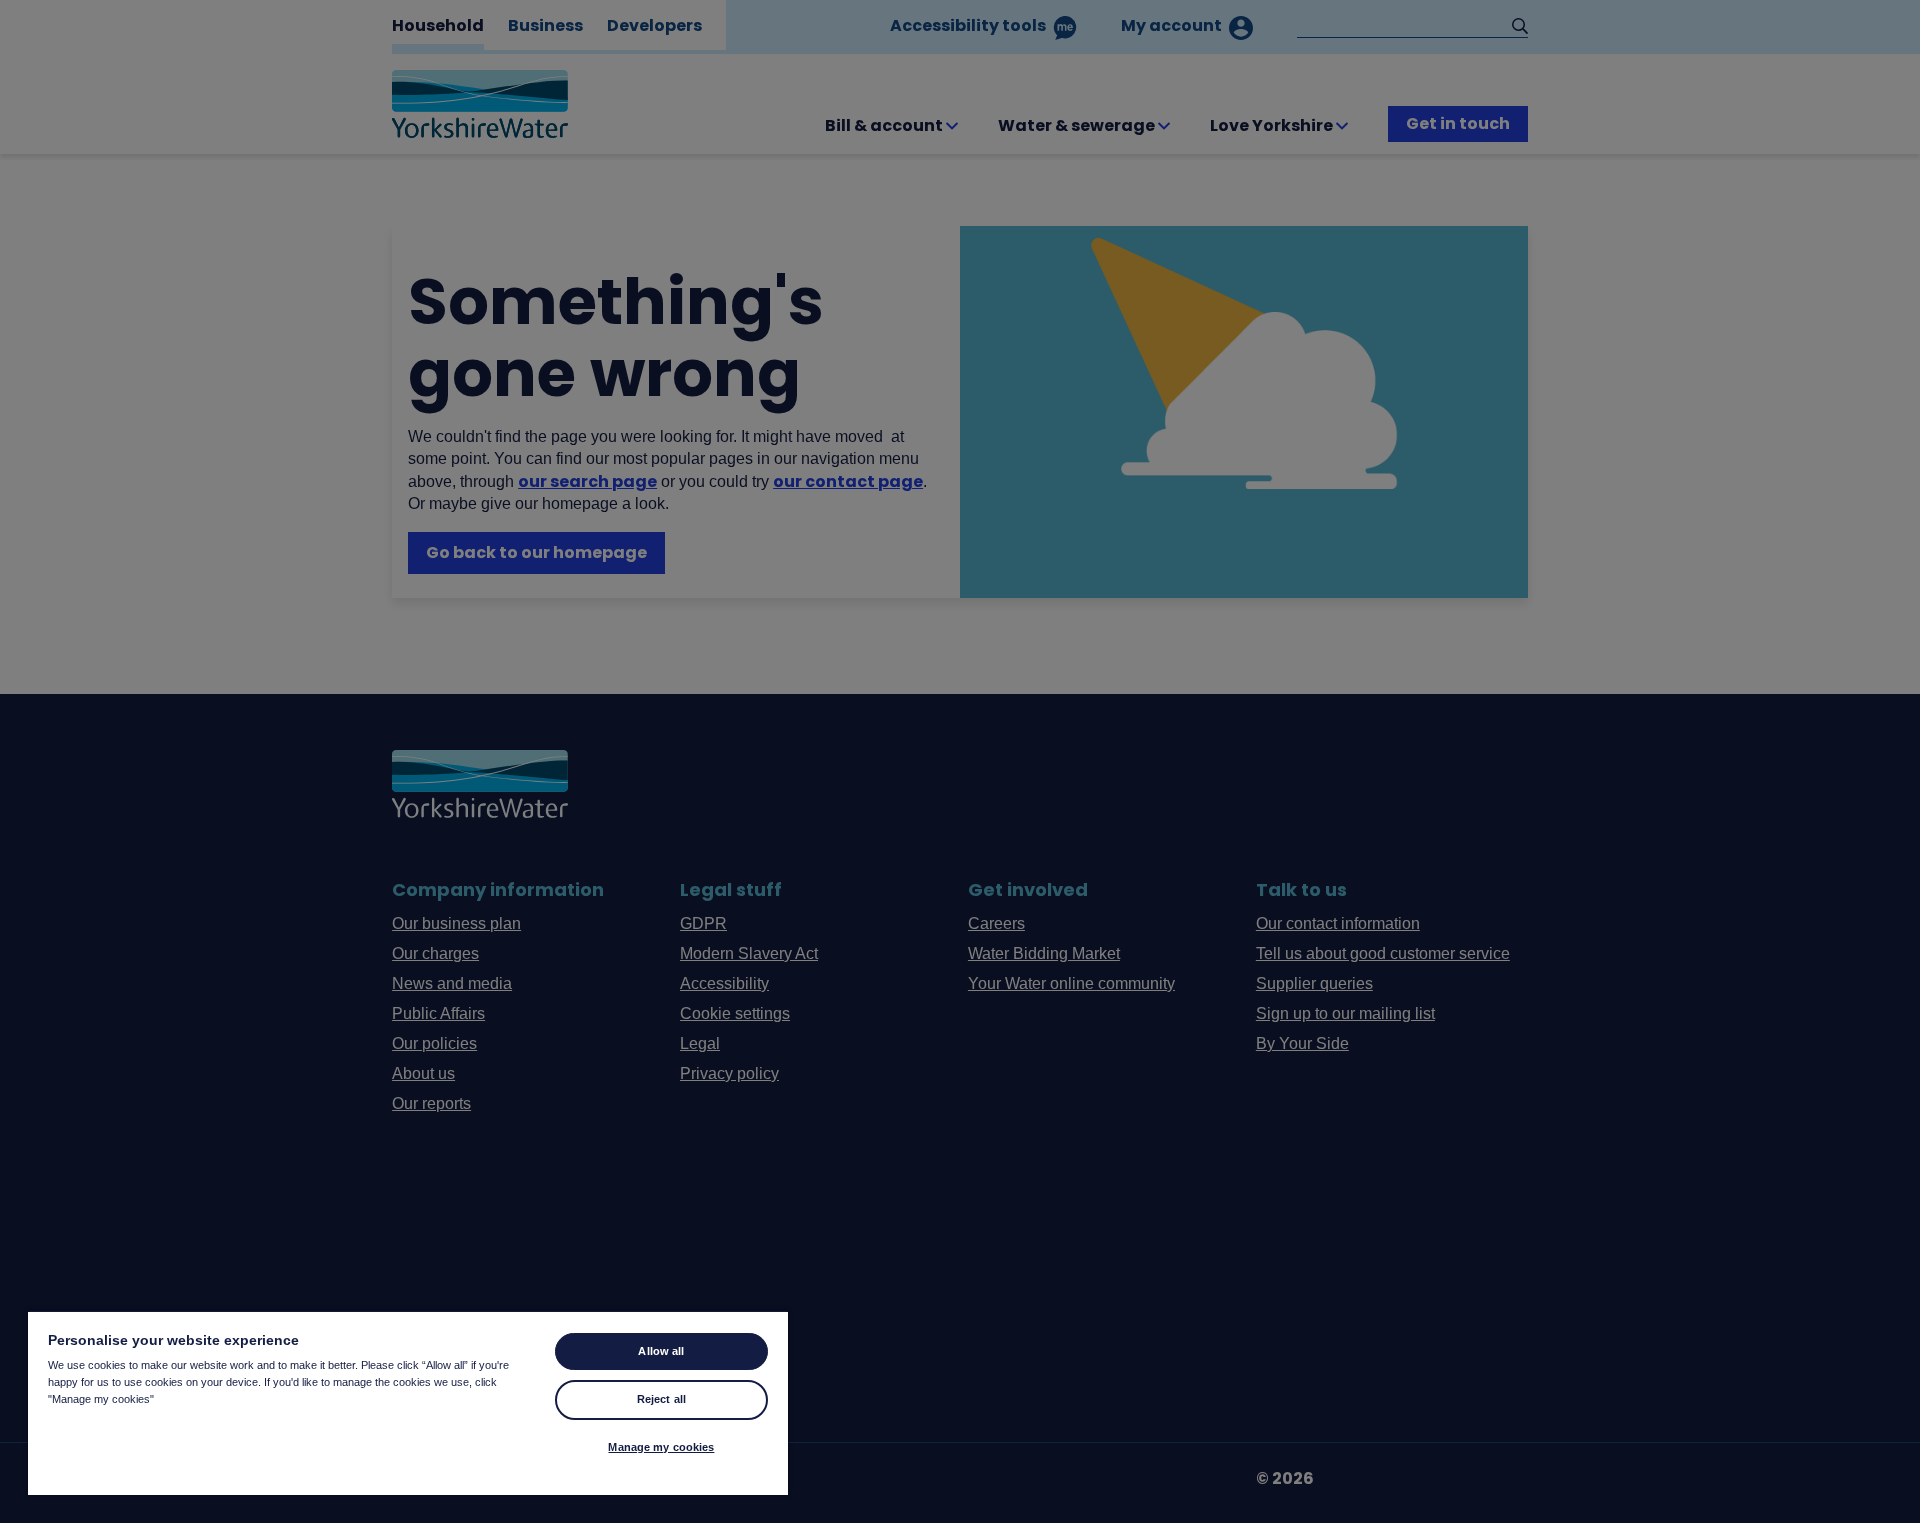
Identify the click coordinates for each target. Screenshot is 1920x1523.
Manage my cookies (661, 1447)
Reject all (661, 1399)
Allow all (661, 1351)
